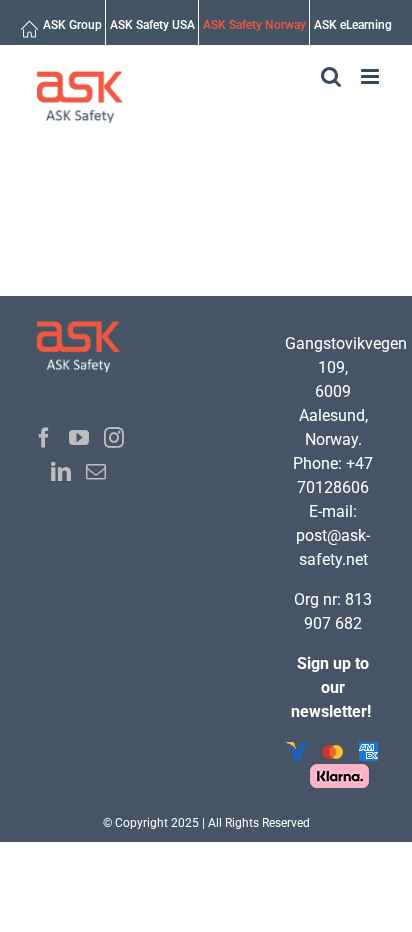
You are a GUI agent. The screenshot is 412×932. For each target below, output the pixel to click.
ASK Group (72, 25)
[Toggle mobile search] (331, 76)
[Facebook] (44, 438)
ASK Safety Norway (254, 25)
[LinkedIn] (61, 472)
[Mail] (96, 472)
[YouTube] (79, 438)
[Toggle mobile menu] (371, 76)
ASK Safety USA (152, 25)
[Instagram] (114, 438)
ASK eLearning (353, 25)
